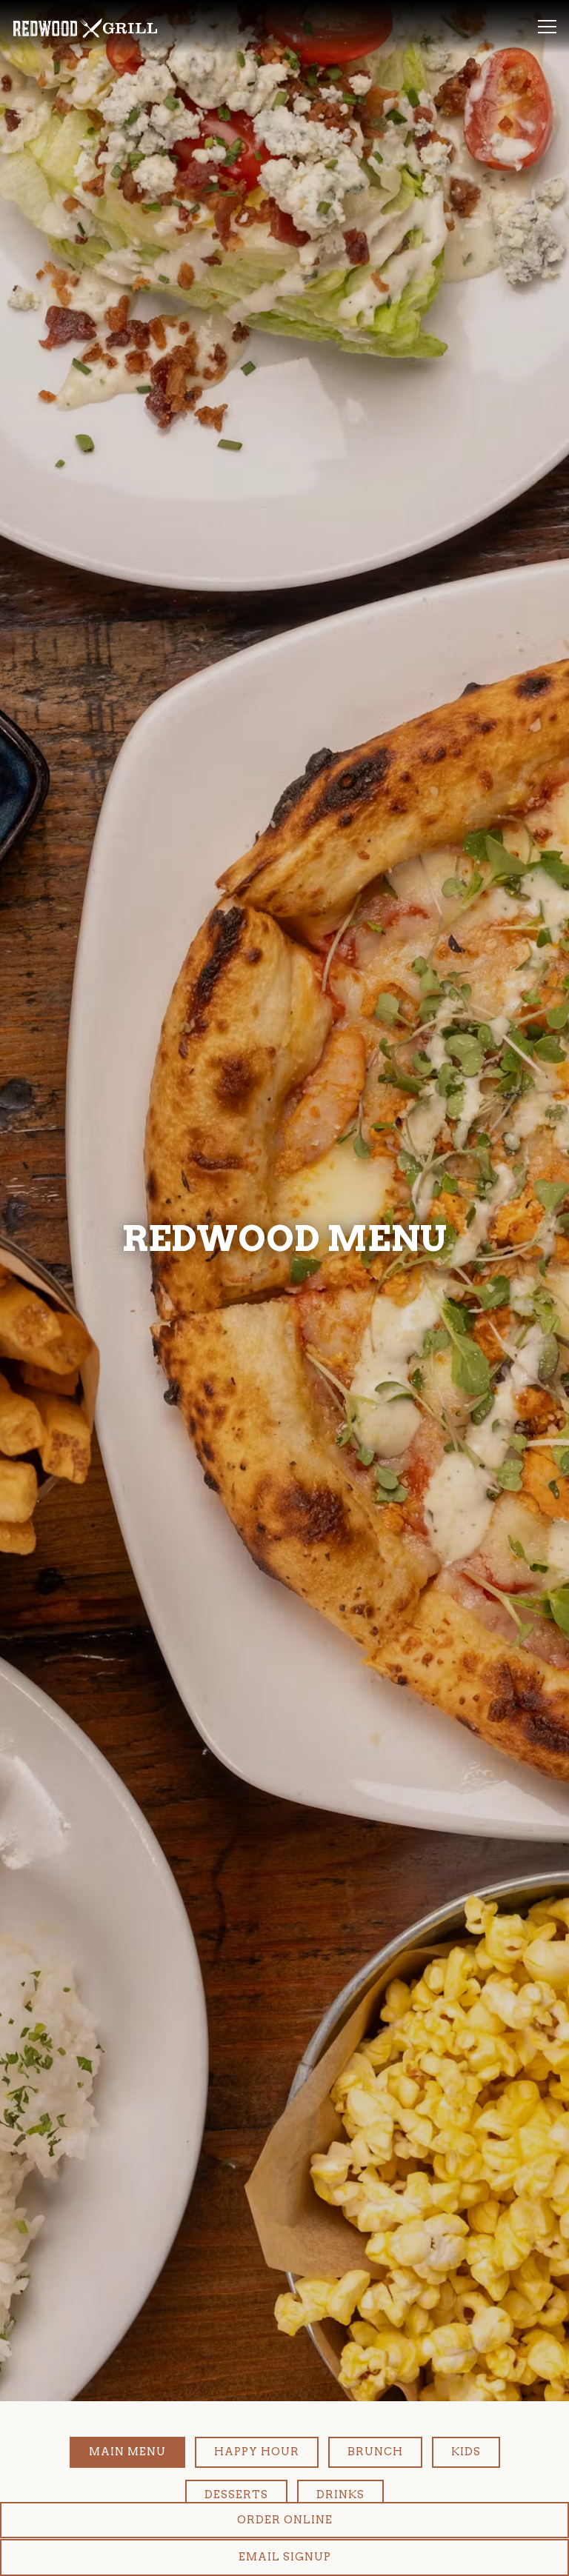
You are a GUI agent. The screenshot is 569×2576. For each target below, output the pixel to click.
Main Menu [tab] (127, 2478)
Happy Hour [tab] (257, 2478)
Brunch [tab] (375, 2478)
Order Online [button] (285, 2520)
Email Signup (285, 2557)
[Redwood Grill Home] (85, 27)
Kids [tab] (466, 2478)
